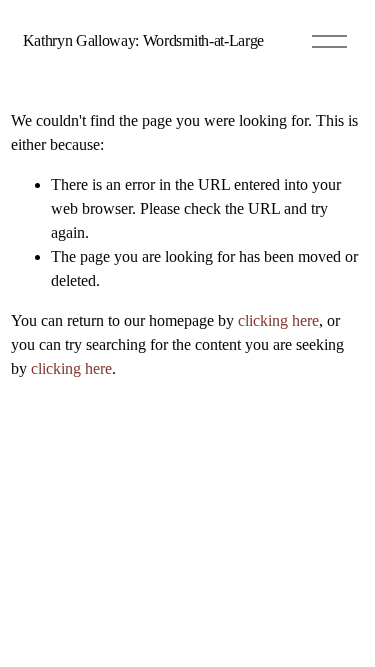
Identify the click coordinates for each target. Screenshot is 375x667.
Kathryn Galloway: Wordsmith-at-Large (143, 40)
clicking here (278, 320)
